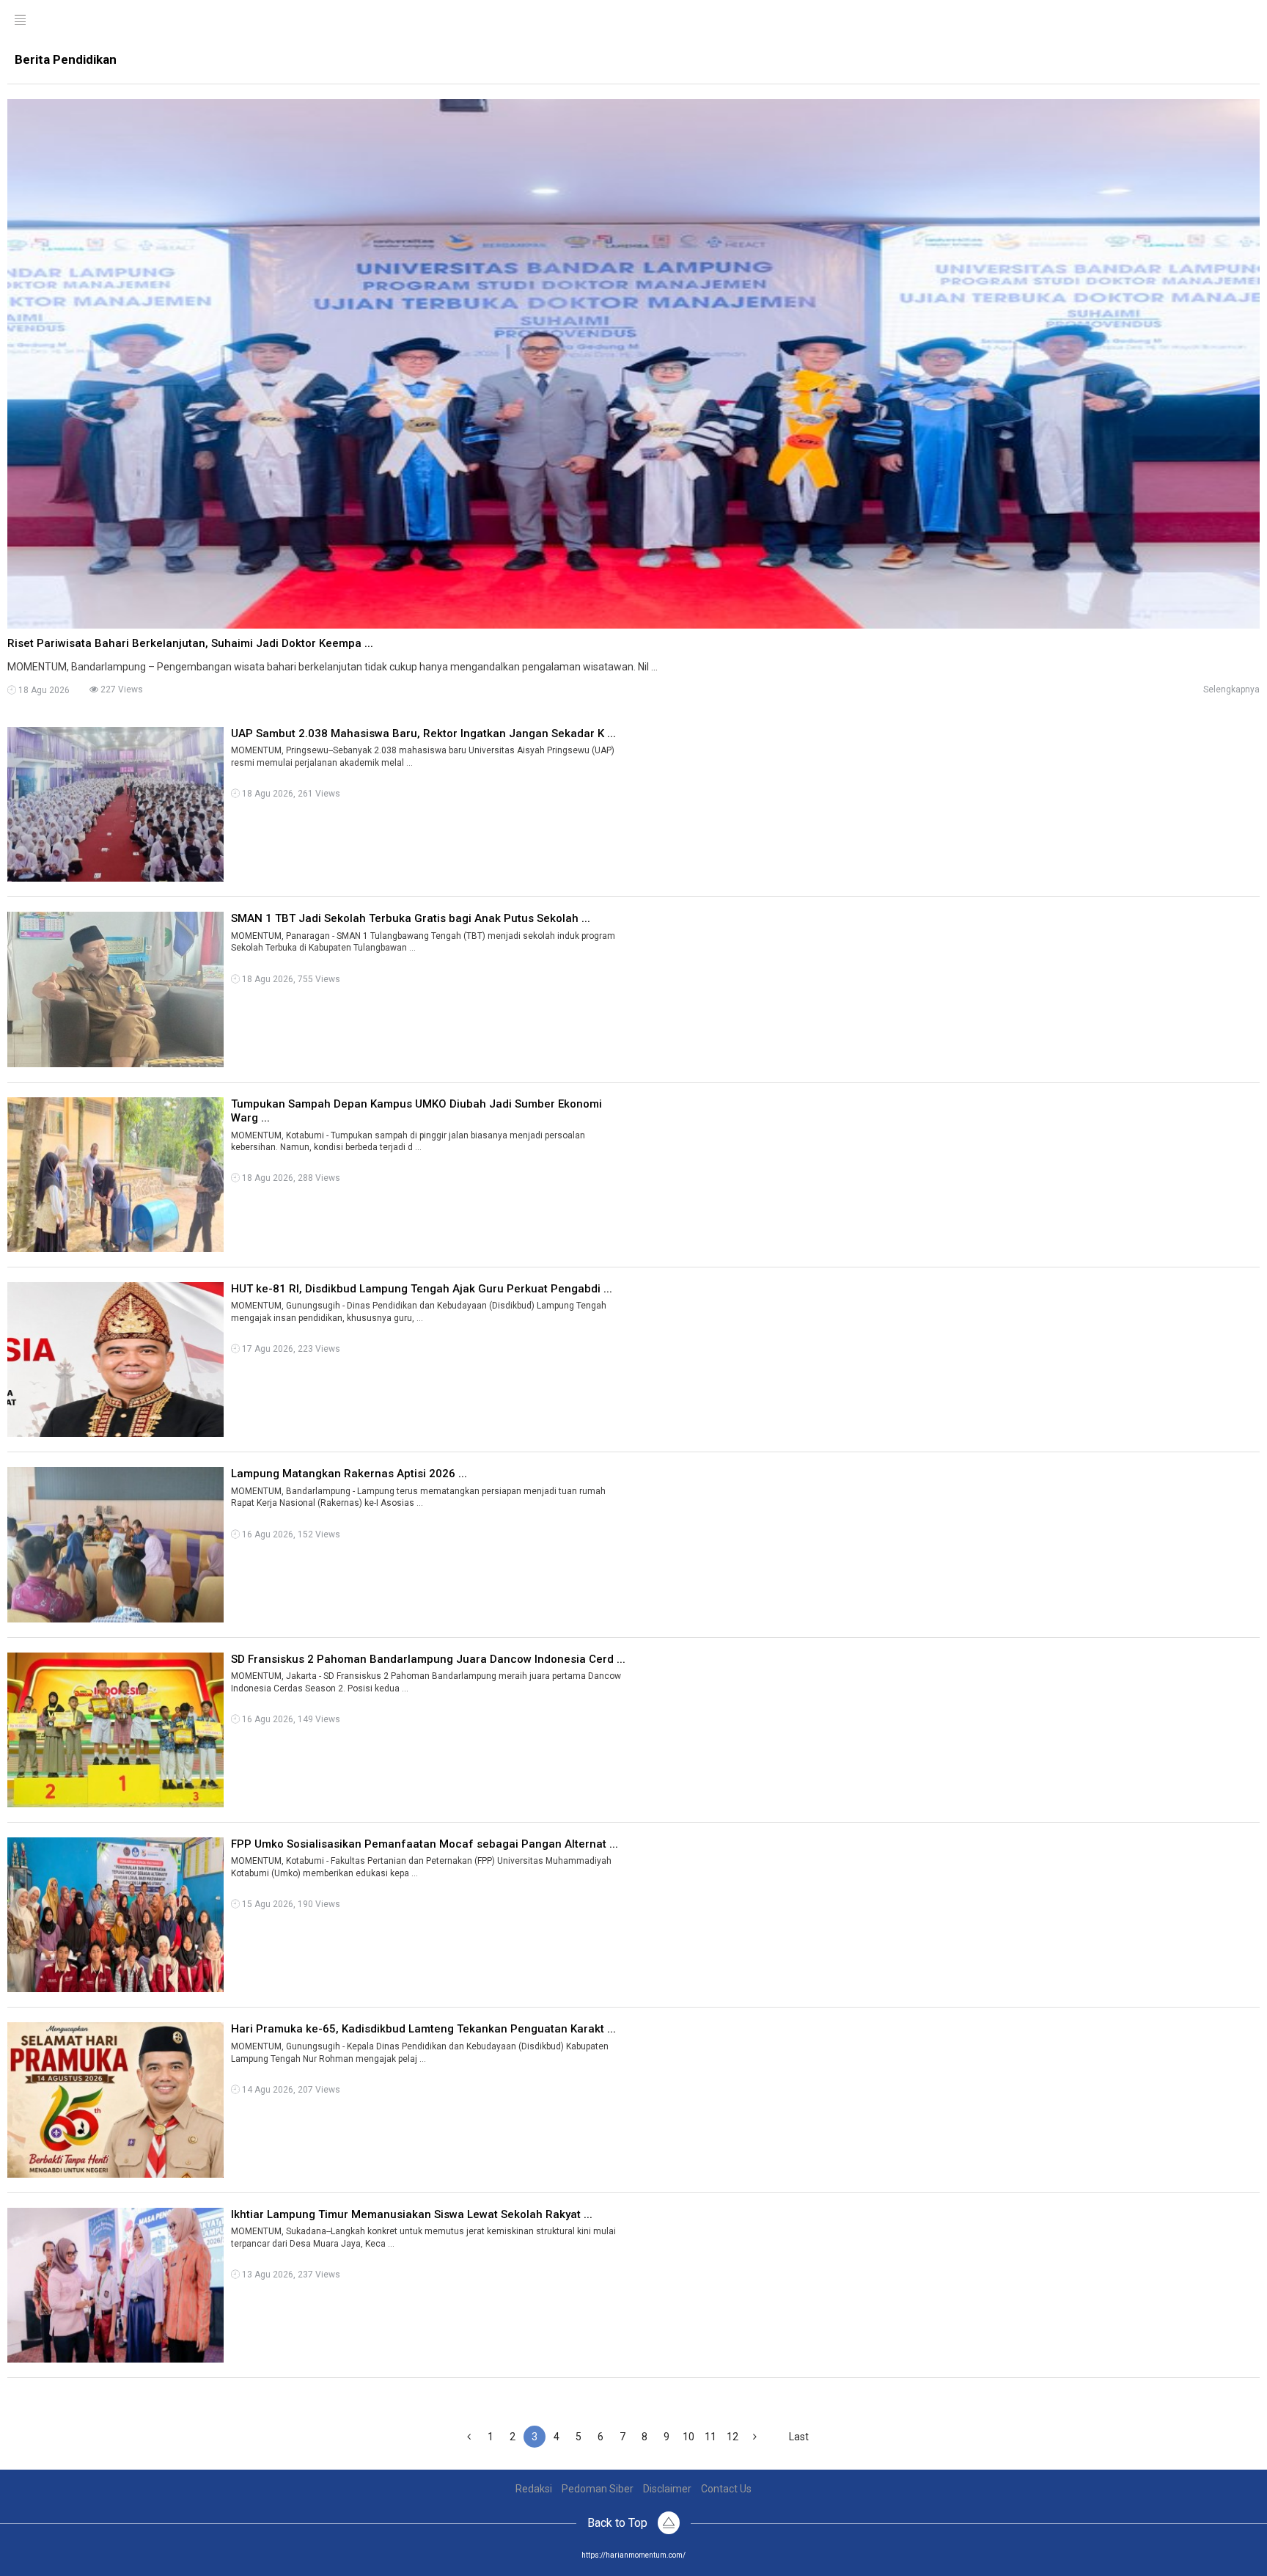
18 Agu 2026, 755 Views (290, 979)
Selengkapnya (1231, 689)
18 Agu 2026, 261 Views (290, 794)
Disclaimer (667, 2489)
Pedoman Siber (598, 2489)
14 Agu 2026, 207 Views (290, 2090)
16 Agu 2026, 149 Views (290, 1719)
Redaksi (534, 2489)
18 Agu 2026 (43, 690)
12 (732, 2437)
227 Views (121, 689)
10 (688, 2437)
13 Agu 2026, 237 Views (290, 2275)
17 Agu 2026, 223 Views (290, 1349)
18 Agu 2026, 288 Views (290, 1178)
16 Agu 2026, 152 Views (290, 1534)
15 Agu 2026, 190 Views (290, 1904)
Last (799, 2437)
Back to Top (619, 2523)
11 (710, 2437)
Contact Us (726, 2489)
